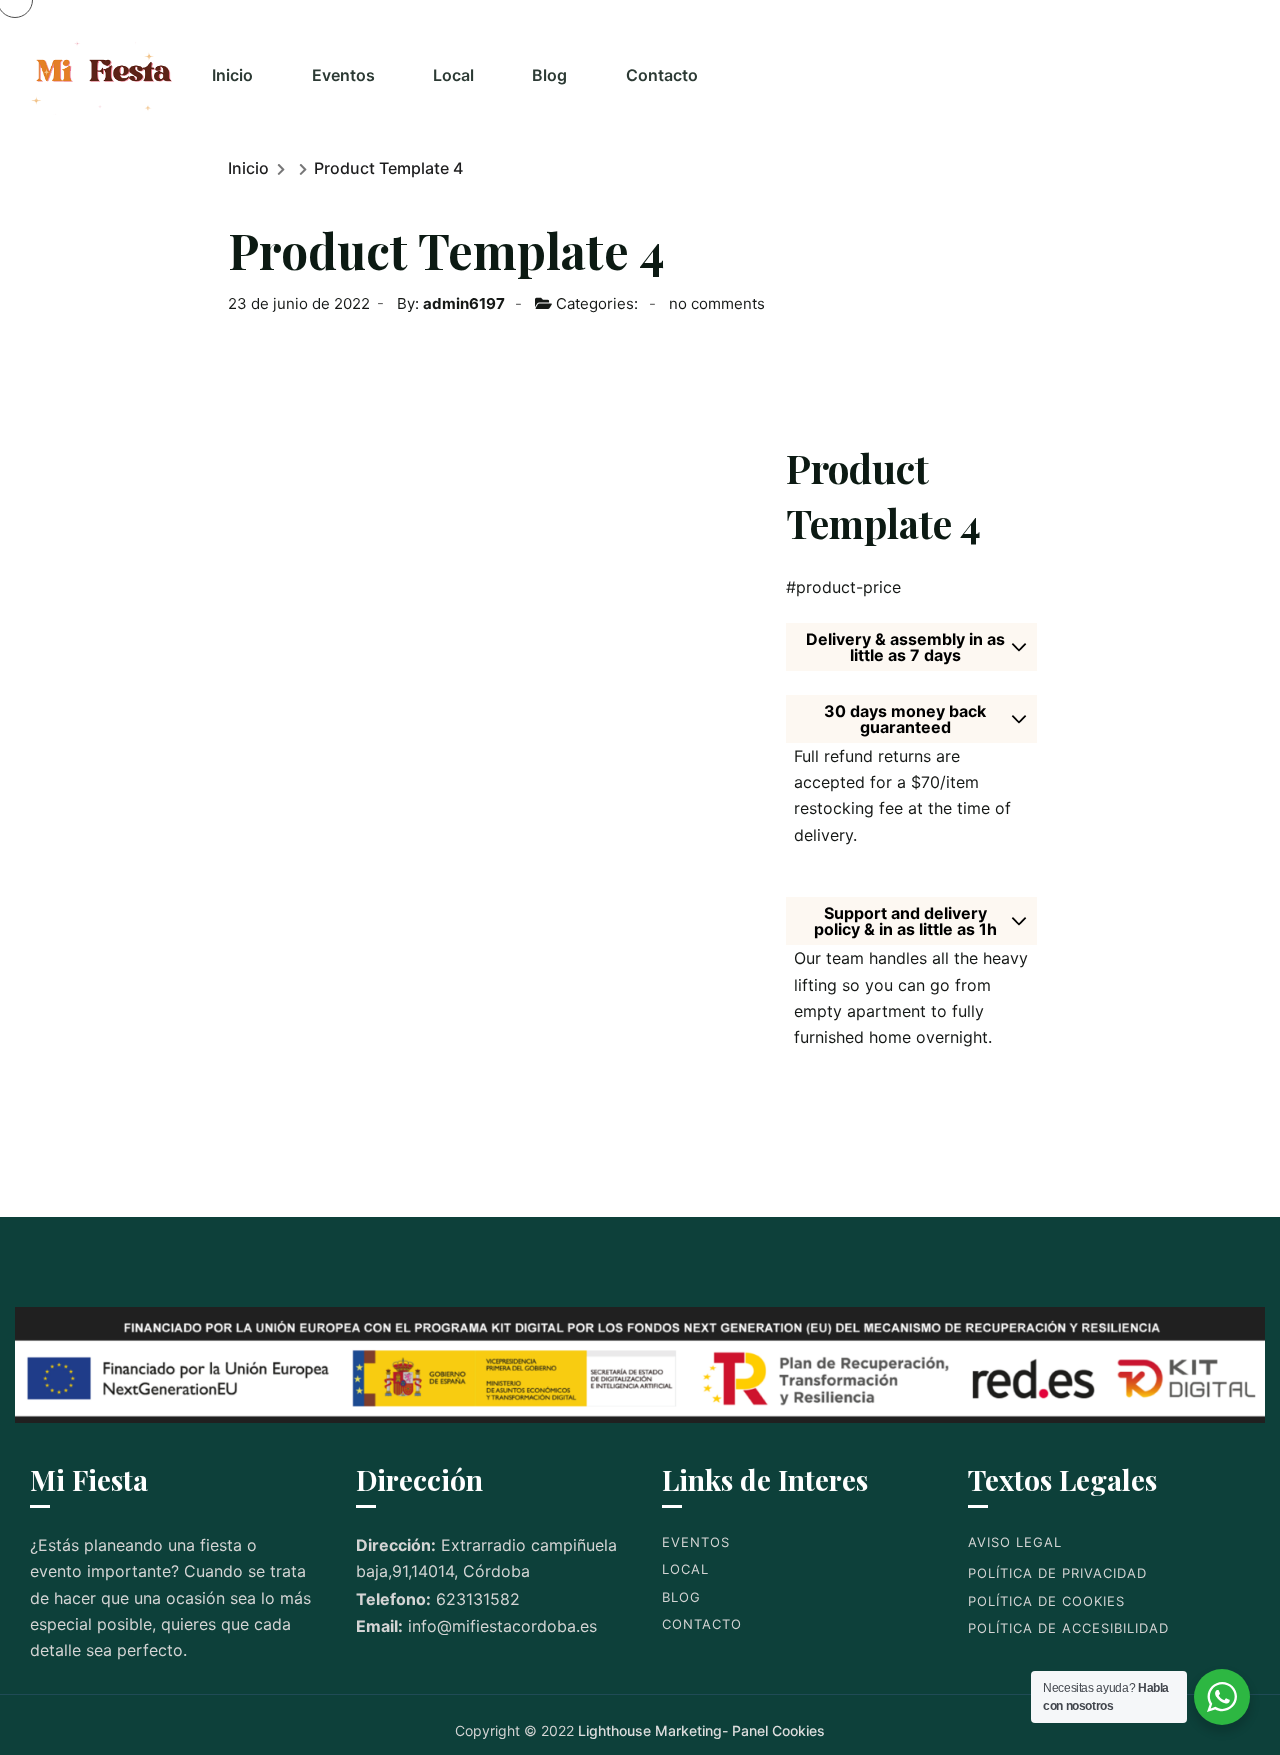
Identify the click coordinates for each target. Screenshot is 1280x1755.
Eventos (343, 75)
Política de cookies (1046, 1601)
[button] (905, 647)
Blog (549, 75)
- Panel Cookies (773, 1730)
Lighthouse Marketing (650, 1730)
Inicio (232, 75)
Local (453, 75)
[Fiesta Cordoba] (104, 75)
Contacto (662, 75)
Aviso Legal (1015, 1542)
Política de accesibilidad (1068, 1628)
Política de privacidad (1057, 1573)
